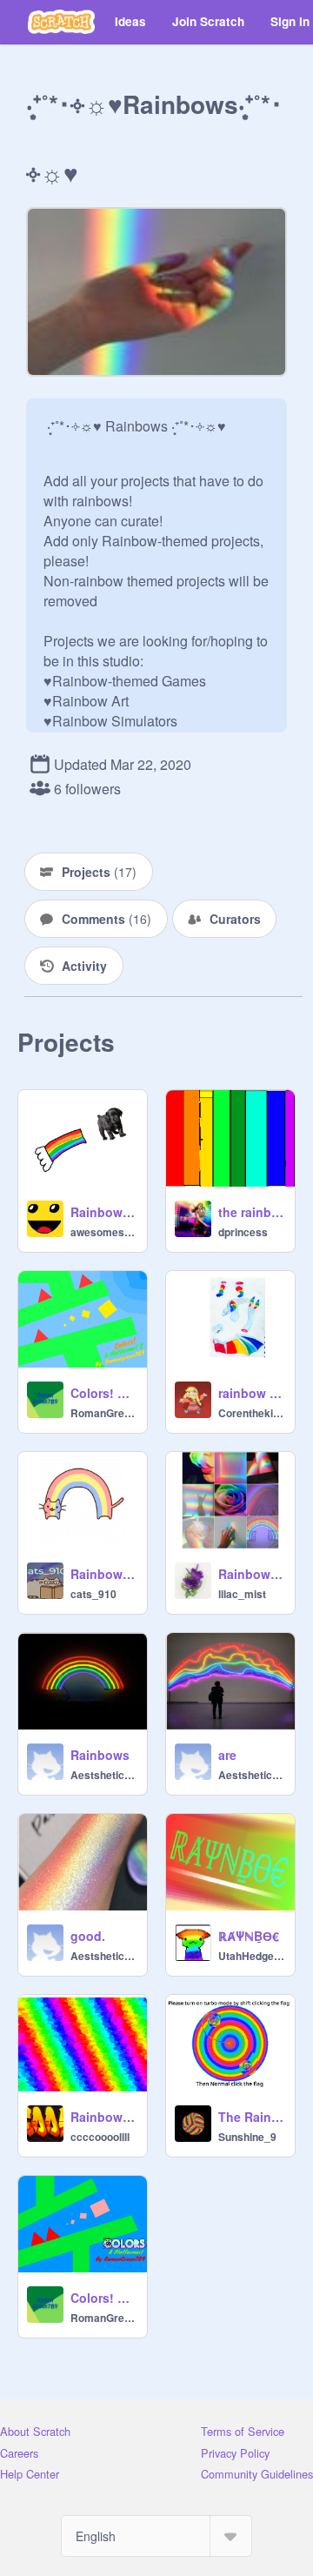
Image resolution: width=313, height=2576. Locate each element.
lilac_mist (242, 1594)
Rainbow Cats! (103, 1574)
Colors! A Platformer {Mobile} (103, 2298)
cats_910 (93, 1594)
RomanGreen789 (103, 1413)
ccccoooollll (100, 2137)
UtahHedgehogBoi (251, 1956)
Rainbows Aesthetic (251, 1574)
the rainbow (251, 1212)
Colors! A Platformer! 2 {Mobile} (103, 1393)
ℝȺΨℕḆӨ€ (249, 1936)
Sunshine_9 (247, 2137)
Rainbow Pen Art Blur (103, 2117)
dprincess (243, 1232)
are (227, 1755)
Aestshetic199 (103, 1775)
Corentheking (251, 1413)
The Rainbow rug (251, 2117)
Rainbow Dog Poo (103, 1212)
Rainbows (100, 1755)
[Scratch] (61, 22)
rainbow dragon (251, 1393)
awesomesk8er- (103, 1232)
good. (88, 1936)
